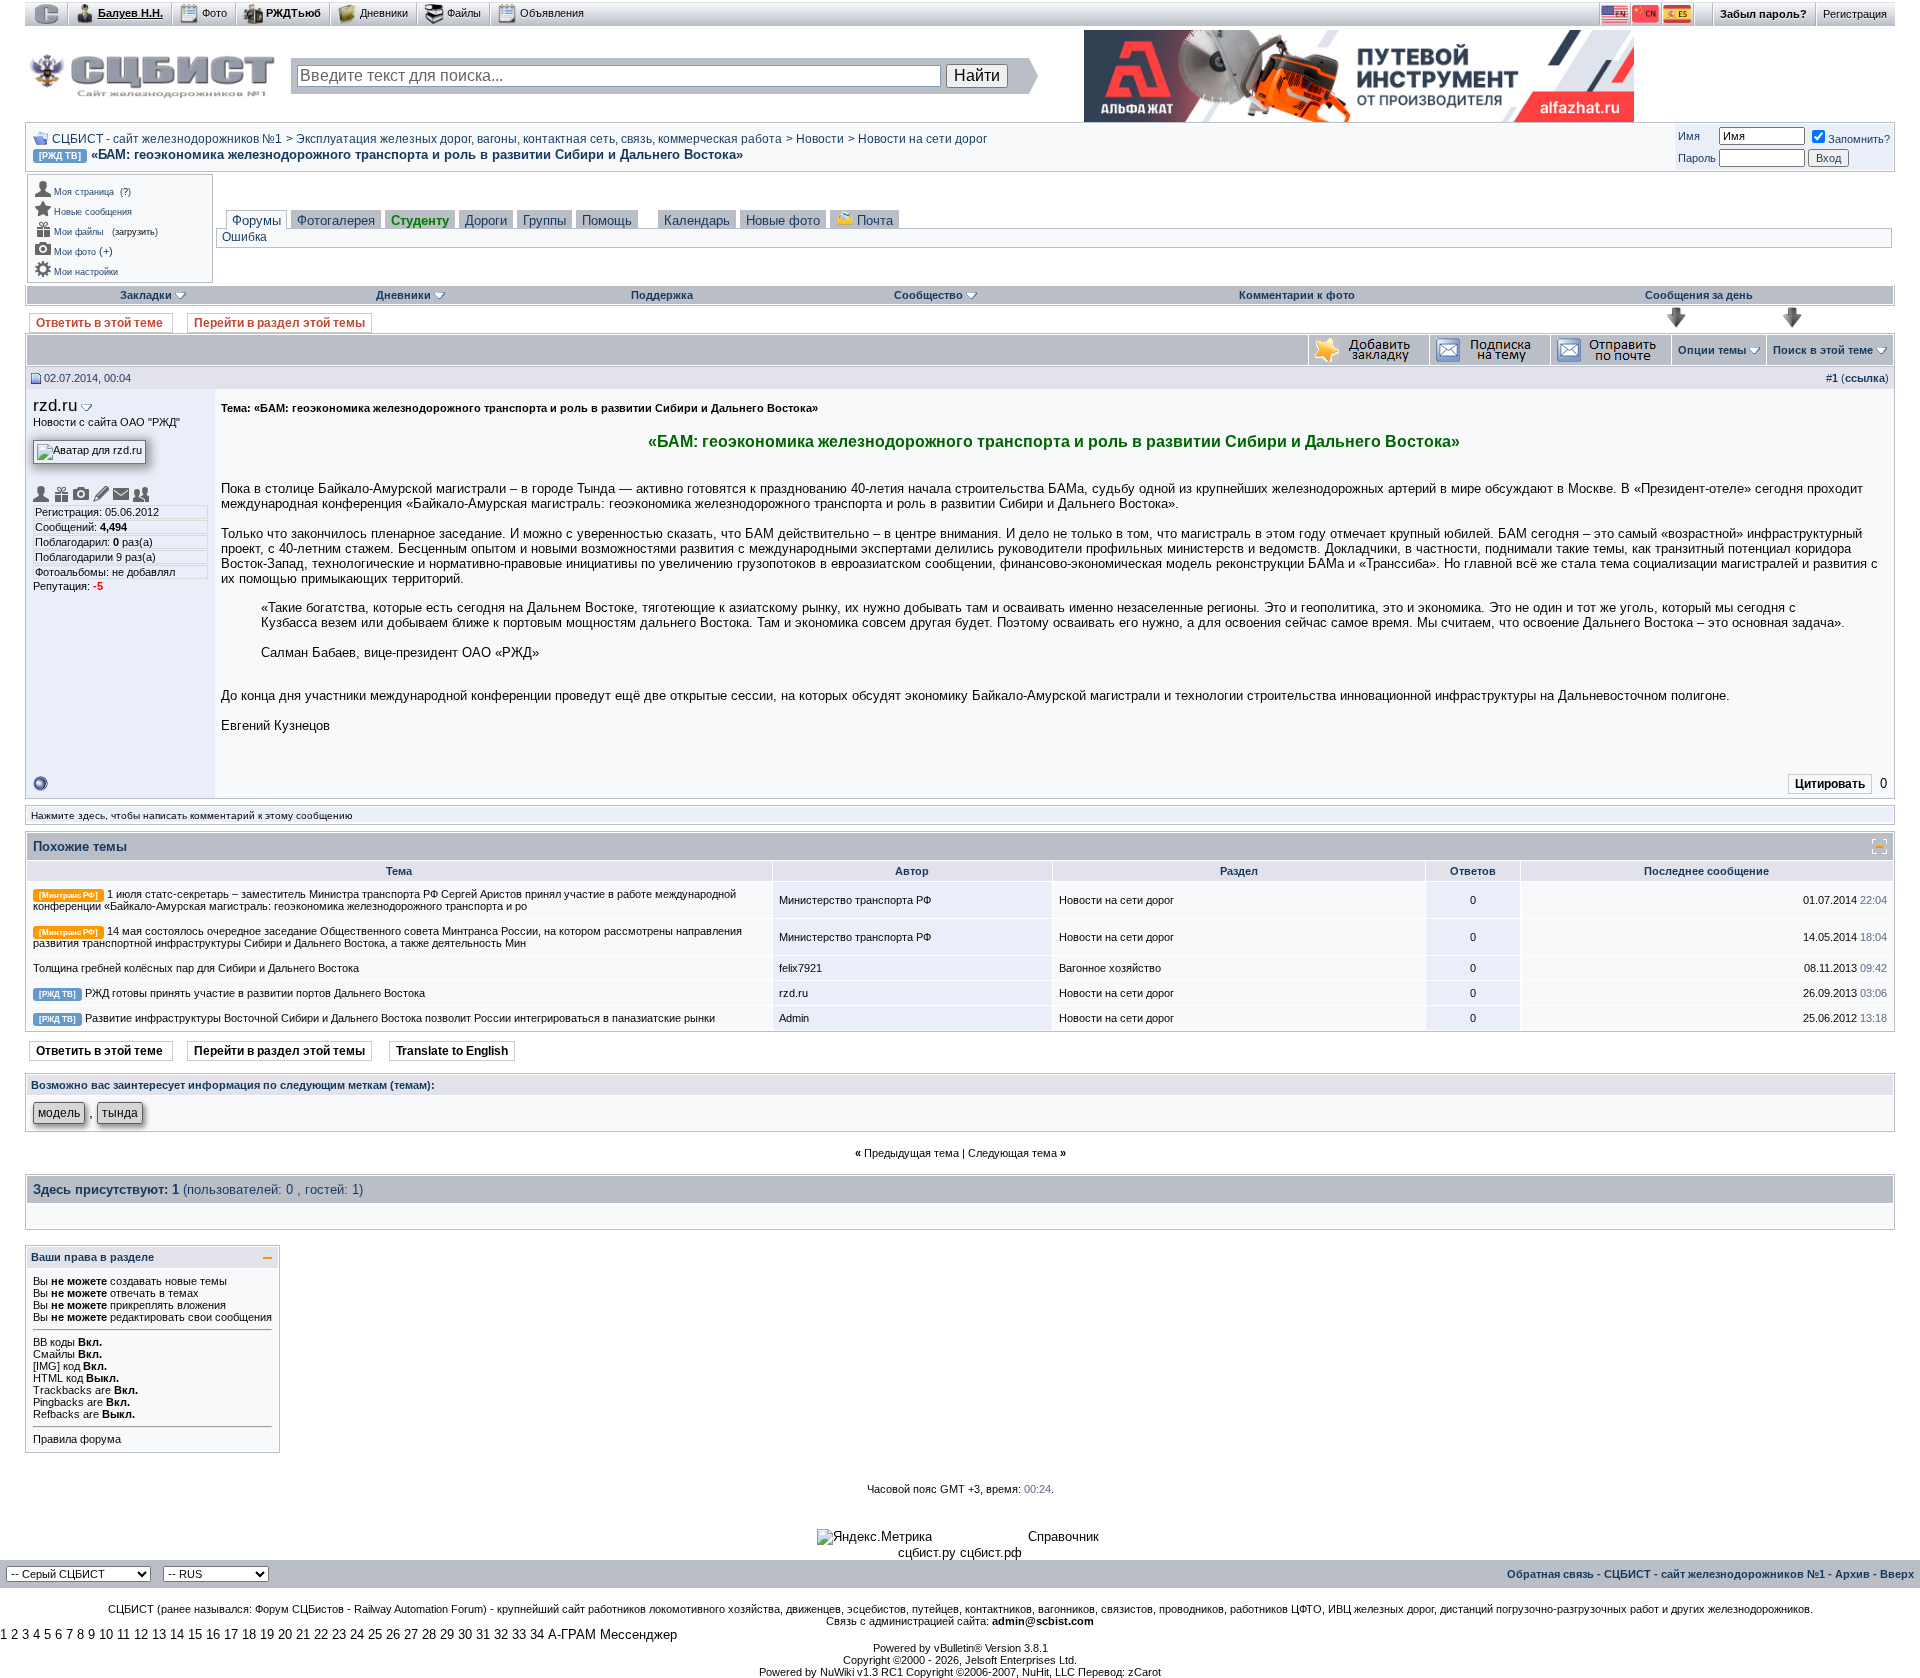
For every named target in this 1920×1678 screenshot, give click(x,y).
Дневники (384, 13)
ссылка (1865, 378)
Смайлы (54, 1354)
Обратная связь (1550, 1574)
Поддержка (662, 295)
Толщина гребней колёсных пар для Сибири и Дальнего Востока (196, 968)
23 (339, 1634)
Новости (820, 139)
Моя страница (84, 192)
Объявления (552, 13)
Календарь (697, 220)
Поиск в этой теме (1823, 350)
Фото (214, 13)
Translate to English (452, 1051)
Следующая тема (1012, 1153)
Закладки (146, 295)
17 (231, 1634)
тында (120, 1113)
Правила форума (77, 1439)
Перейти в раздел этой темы (279, 323)
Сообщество (928, 295)
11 (123, 1634)
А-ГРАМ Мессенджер (612, 1634)
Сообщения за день (1699, 295)
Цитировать (1830, 784)
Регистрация (1855, 14)
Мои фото (75, 252)
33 (519, 1634)
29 (447, 1634)
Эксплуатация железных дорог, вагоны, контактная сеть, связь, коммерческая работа (539, 139)
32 (501, 1634)
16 (213, 1634)
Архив (1852, 1574)
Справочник (1063, 1536)
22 (321, 1634)
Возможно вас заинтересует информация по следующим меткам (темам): (233, 1085)
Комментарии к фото (1297, 295)
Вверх (1897, 1574)
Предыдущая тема (911, 1153)
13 (159, 1634)
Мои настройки (86, 272)
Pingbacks (58, 1402)
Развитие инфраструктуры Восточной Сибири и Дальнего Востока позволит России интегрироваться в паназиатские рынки (400, 1018)
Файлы (464, 13)
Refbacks (56, 1414)
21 (303, 1634)
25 (375, 1634)
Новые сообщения (93, 212)
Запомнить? (1859, 139)
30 (465, 1634)
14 (177, 1634)
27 (411, 1634)
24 (357, 1634)
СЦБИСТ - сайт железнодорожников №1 (167, 139)
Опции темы (1712, 350)
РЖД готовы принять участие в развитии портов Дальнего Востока (255, 993)
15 (195, 1634)
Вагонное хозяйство (1110, 968)
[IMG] (46, 1366)
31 (483, 1634)
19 (267, 1634)
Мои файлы (78, 232)
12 (141, 1634)
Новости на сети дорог (922, 139)
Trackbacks (62, 1390)
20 (285, 1634)
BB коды (54, 1342)
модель (59, 1113)
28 (429, 1634)
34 (537, 1634)
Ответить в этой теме (101, 323)
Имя (1689, 136)
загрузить (135, 232)
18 (249, 1634)
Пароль (1697, 158)
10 (106, 1634)
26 (393, 1634)
